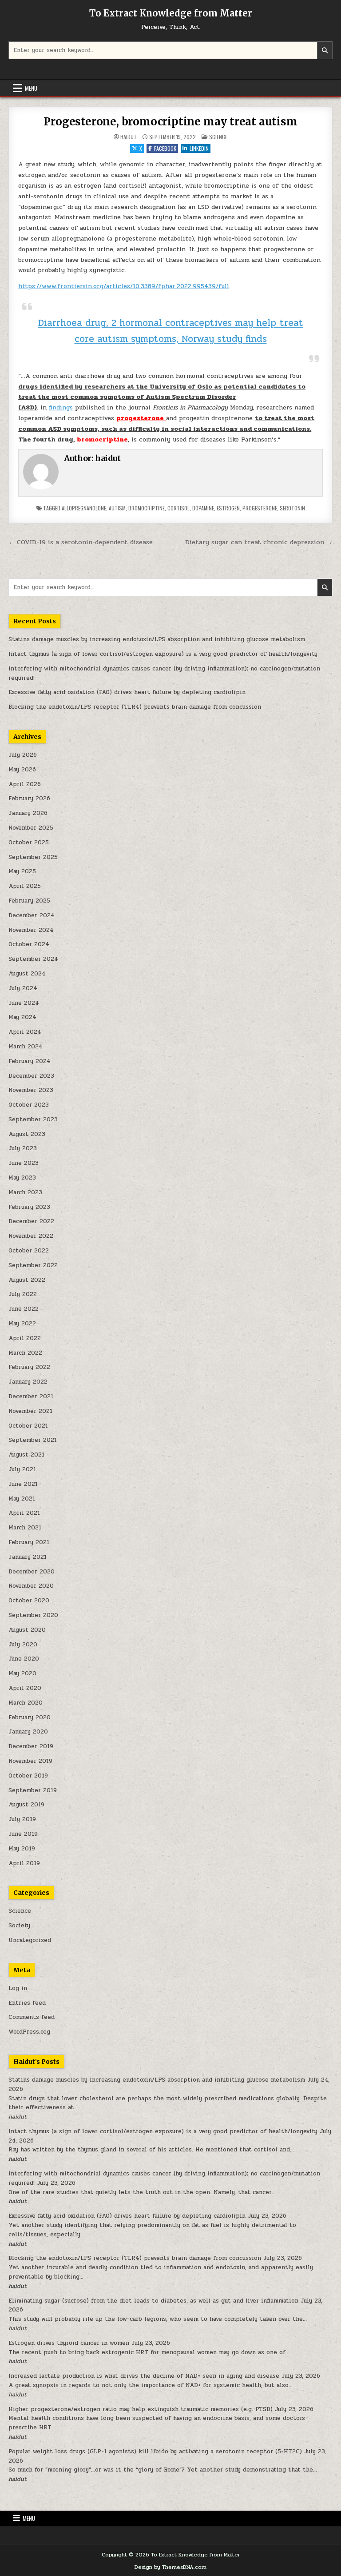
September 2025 (33, 857)
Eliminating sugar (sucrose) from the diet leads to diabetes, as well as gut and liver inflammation (153, 2301)
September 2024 (33, 959)
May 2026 (22, 770)
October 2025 (29, 843)
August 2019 (26, 1805)
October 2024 (29, 944)
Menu (31, 88)
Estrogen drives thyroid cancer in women (69, 2343)
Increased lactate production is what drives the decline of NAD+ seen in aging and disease (144, 2376)
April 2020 (25, 1688)
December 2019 (31, 1746)
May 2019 (22, 1849)
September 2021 (33, 1440)
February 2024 (30, 1061)
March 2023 (25, 1192)
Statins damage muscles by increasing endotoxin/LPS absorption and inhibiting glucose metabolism (157, 639)
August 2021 (26, 1455)
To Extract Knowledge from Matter (171, 13)
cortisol (178, 508)
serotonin (292, 508)
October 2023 (29, 1105)
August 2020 (27, 1630)
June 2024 (24, 1003)
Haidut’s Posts (36, 2062)
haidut (129, 137)
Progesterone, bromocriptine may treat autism (170, 122)
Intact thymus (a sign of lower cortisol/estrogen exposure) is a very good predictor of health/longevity (163, 654)
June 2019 (23, 1834)
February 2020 (30, 1717)
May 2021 (22, 1499)
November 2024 (31, 930)
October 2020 (29, 1601)
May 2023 (22, 1178)
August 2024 (27, 974)
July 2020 (23, 1645)
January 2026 (28, 813)
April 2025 (25, 886)
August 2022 (27, 1280)
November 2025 (31, 828)
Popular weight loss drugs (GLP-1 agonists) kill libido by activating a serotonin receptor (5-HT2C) (155, 2452)
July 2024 (23, 988)
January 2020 (28, 1732)
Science (218, 137)
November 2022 (31, 1236)
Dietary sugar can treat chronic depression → (259, 542)
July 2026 (23, 755)
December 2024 (32, 915)
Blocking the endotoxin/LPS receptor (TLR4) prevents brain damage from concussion (135, 707)
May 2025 (22, 871)
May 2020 (22, 1673)
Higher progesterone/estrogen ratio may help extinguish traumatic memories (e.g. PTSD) (141, 2409)
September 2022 (33, 1265)
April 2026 (25, 784)
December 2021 (31, 1396)
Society (19, 1926)
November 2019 (30, 1761)
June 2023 (24, 1163)
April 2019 (24, 1863)
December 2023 (31, 1076)
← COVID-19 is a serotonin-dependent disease (81, 542)
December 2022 (31, 1221)
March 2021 (25, 1528)
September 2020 (33, 1615)
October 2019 (28, 1776)
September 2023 (33, 1119)
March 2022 (25, 1353)
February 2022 (29, 1367)
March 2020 (26, 1703)
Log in (18, 1988)
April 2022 (25, 1338)
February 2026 (29, 798)
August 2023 (27, 1134)
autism (117, 508)
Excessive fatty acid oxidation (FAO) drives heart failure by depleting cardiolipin (127, 692)
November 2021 (30, 1411)
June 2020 (24, 1659)
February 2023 (29, 1207)
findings (61, 407)
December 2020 (32, 1572)
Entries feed (27, 2003)
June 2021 (23, 1484)
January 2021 (28, 1557)
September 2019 (33, 1790)
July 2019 (22, 1819)
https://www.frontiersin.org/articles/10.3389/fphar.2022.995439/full (124, 286)
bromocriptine (147, 508)
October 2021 (28, 1426)
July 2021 (22, 1469)
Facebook (165, 148)
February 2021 (29, 1542)
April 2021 (24, 1513)
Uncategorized (30, 1940)
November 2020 (31, 1586)
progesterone (260, 508)
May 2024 (22, 1017)
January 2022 (28, 1382)
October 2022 (29, 1251)
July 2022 (23, 1294)
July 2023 (23, 1148)
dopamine (203, 508)
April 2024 (25, 1032)
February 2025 (29, 901)
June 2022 (24, 1309)
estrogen (228, 508)
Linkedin (199, 148)
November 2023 (31, 1090)
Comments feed (32, 2017)
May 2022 (22, 1324)
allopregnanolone (84, 508)
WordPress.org (29, 2032)
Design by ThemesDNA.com (170, 2567)
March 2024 (26, 1047)
